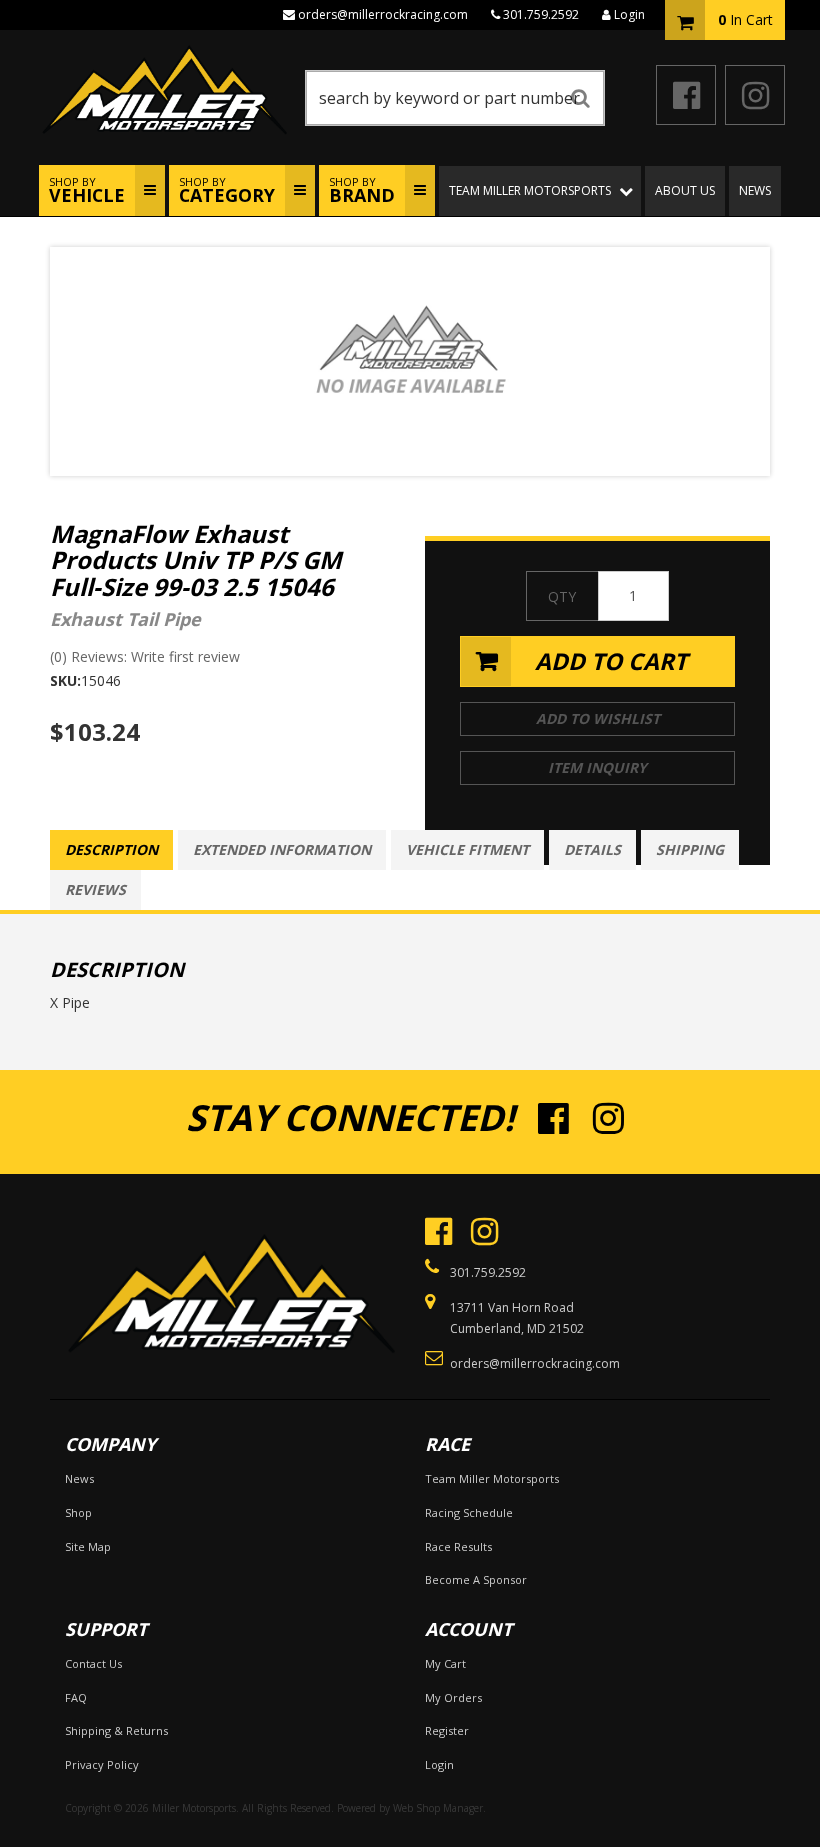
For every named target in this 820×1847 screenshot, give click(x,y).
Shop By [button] (87, 190)
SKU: (65, 680)
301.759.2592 (541, 14)
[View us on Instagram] (755, 95)
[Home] (230, 1276)
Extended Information (282, 849)
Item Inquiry (597, 767)
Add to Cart (611, 661)
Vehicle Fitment (467, 849)
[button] (455, 98)
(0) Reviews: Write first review (145, 656)
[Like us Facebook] (686, 95)
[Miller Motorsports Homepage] (166, 90)
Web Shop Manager (438, 1808)
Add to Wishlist (598, 718)
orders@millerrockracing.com (383, 14)
